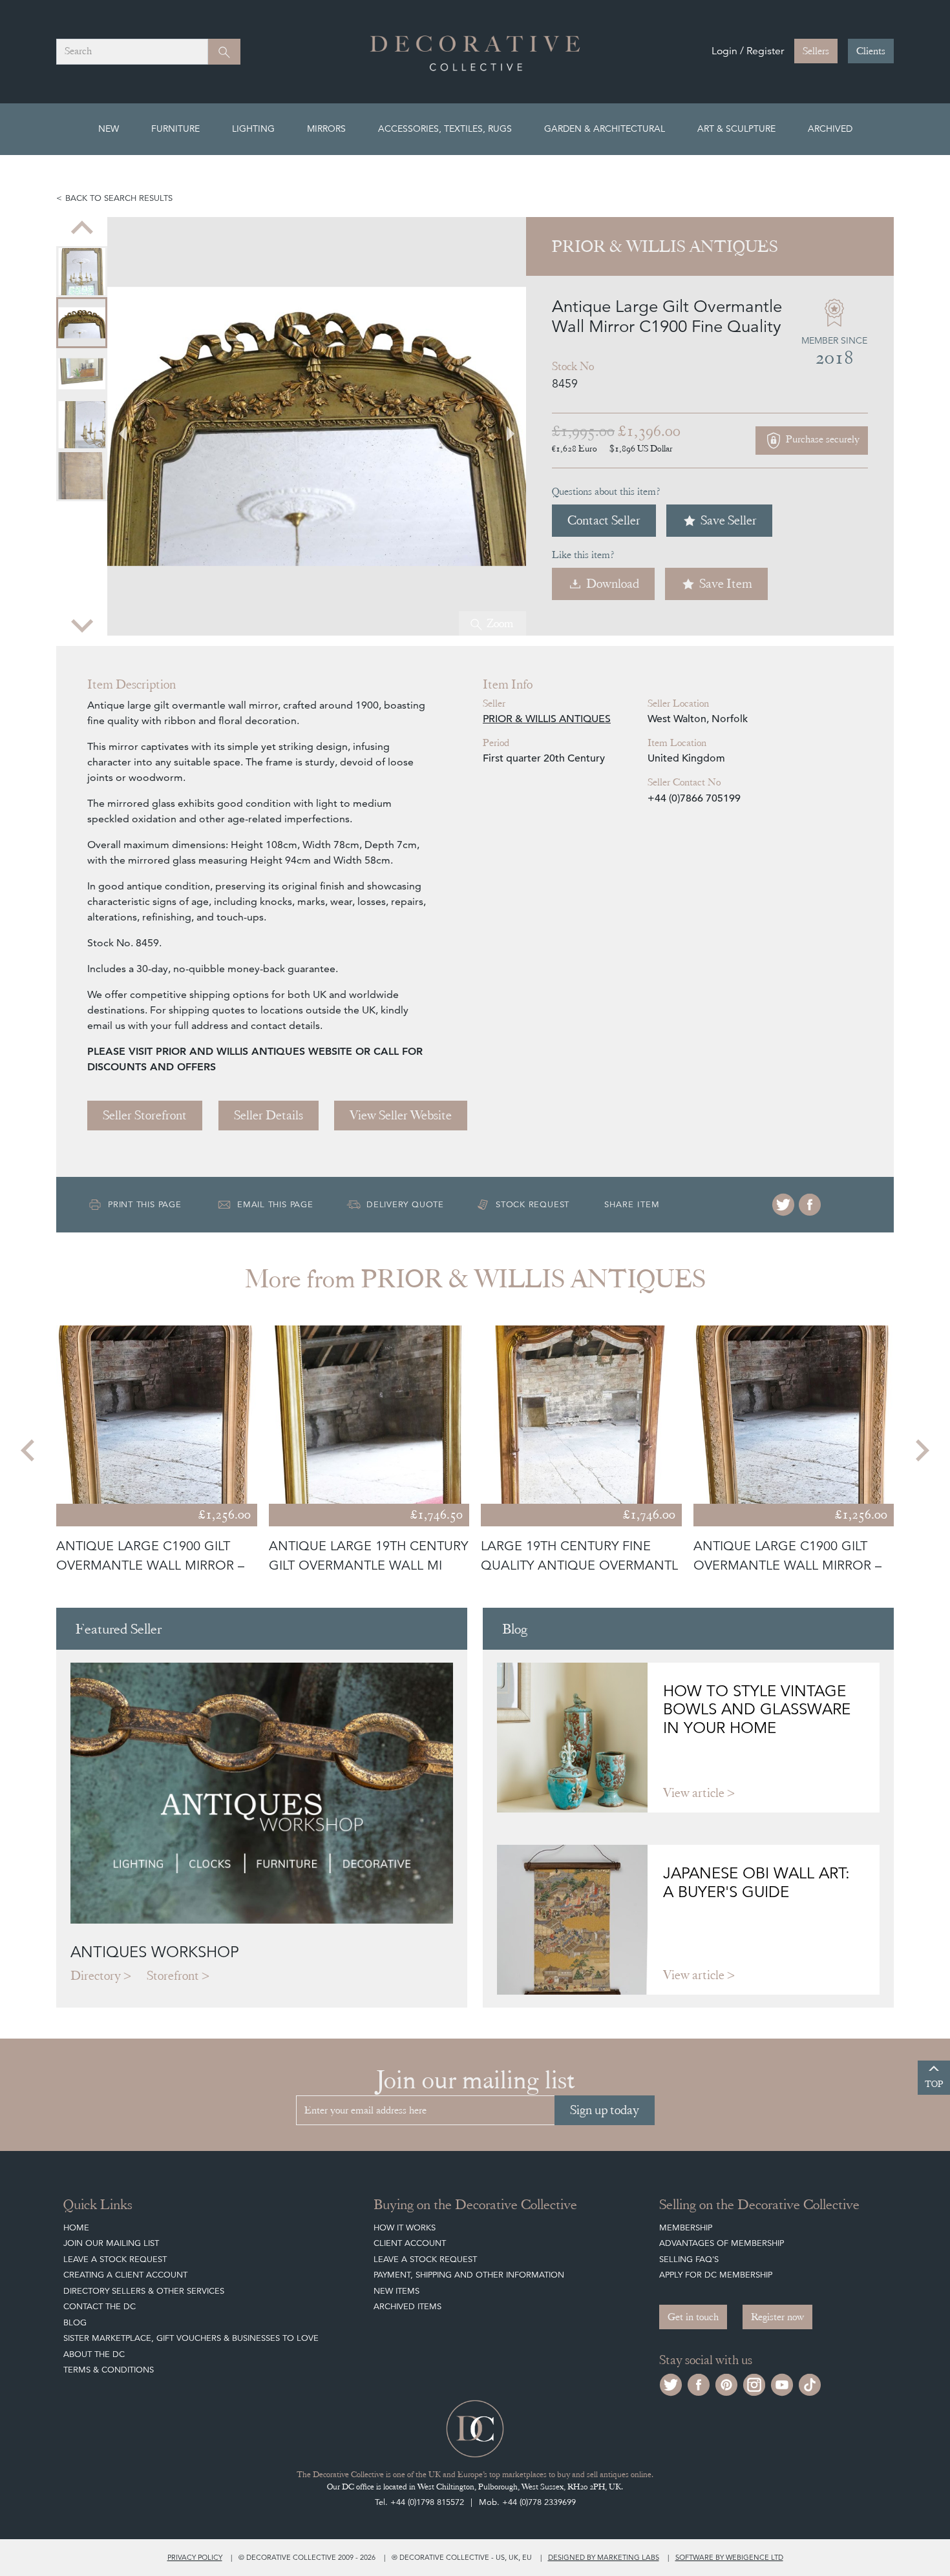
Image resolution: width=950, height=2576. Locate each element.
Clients (871, 51)
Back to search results (119, 198)
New (109, 129)
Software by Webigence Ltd (729, 2557)
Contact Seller (604, 520)
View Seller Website (401, 1115)
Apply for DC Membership (716, 2275)
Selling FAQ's (689, 2259)
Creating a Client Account (125, 2275)
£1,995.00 (583, 431)
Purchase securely (821, 440)
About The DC (94, 2354)
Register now (777, 2317)
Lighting (253, 129)
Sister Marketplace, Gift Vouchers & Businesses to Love (191, 2338)
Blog (75, 2322)
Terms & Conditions (109, 2370)
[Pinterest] (726, 2383)
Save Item (726, 584)
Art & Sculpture (736, 129)
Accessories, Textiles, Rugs (445, 129)
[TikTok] (810, 2383)
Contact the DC (100, 2306)
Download (613, 584)
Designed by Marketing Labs (604, 2557)
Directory (96, 1976)
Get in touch (693, 2317)
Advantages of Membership (722, 2243)
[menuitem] (82, 272)
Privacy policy (195, 2557)
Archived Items (407, 2306)
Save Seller (729, 520)
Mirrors (326, 129)
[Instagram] (754, 2383)
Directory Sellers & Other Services (144, 2291)
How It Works (405, 2228)
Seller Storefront (145, 1115)
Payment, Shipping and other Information (469, 2275)
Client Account (410, 2243)
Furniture (175, 129)
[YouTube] (782, 2383)
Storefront (173, 1976)
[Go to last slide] (29, 1450)
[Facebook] (810, 1205)
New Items (396, 2291)
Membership (686, 2228)
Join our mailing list (111, 2243)
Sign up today (605, 2110)
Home (76, 2228)
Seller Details (269, 1115)
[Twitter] (783, 1205)
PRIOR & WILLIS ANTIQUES (547, 719)
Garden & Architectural (605, 129)
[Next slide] (82, 624)
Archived (830, 129)
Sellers (816, 51)
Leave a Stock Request (115, 2259)
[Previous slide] (82, 229)
